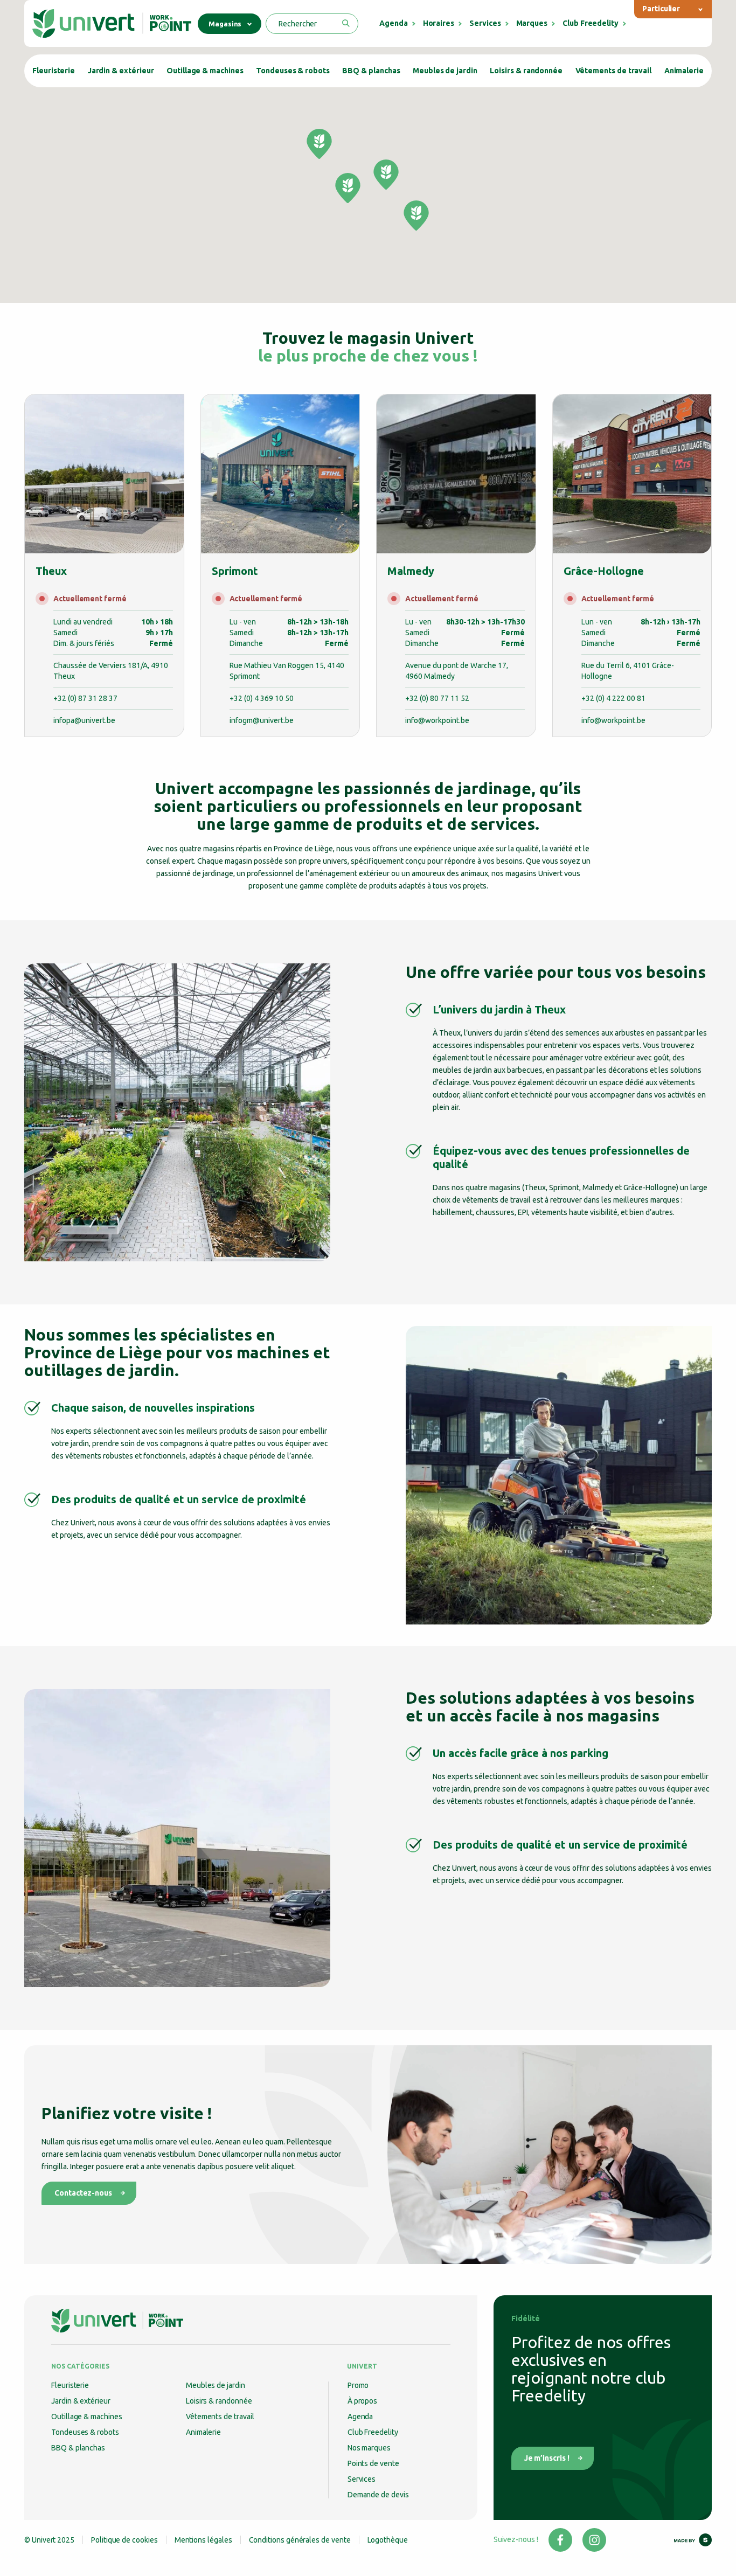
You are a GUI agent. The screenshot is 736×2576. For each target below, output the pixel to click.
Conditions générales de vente (300, 2540)
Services (485, 23)
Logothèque (388, 2540)
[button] (348, 188)
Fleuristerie (54, 71)
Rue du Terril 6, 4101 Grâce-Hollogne (628, 671)
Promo (358, 2385)
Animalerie (684, 71)
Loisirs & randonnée (526, 71)
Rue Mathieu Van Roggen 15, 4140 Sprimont (287, 671)
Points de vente (373, 2463)
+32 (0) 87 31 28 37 (85, 698)
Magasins (225, 24)
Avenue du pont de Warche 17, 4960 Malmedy (457, 671)
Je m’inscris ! (547, 2458)
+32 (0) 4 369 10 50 (262, 698)
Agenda (394, 23)
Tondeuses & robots (293, 71)
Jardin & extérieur (121, 71)
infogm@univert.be (262, 720)
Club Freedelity (591, 23)
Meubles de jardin (445, 71)
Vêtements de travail (614, 71)
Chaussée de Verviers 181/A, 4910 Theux (111, 671)
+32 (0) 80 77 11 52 (437, 698)
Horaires (439, 23)
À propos (362, 2401)
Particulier (661, 9)
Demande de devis (378, 2495)
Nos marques (369, 2448)
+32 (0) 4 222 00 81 (613, 698)
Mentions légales (203, 2540)
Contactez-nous (83, 2193)
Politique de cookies (124, 2540)
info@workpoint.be (437, 720)
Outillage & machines (205, 71)
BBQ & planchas (371, 71)
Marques (532, 23)
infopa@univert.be (84, 720)
